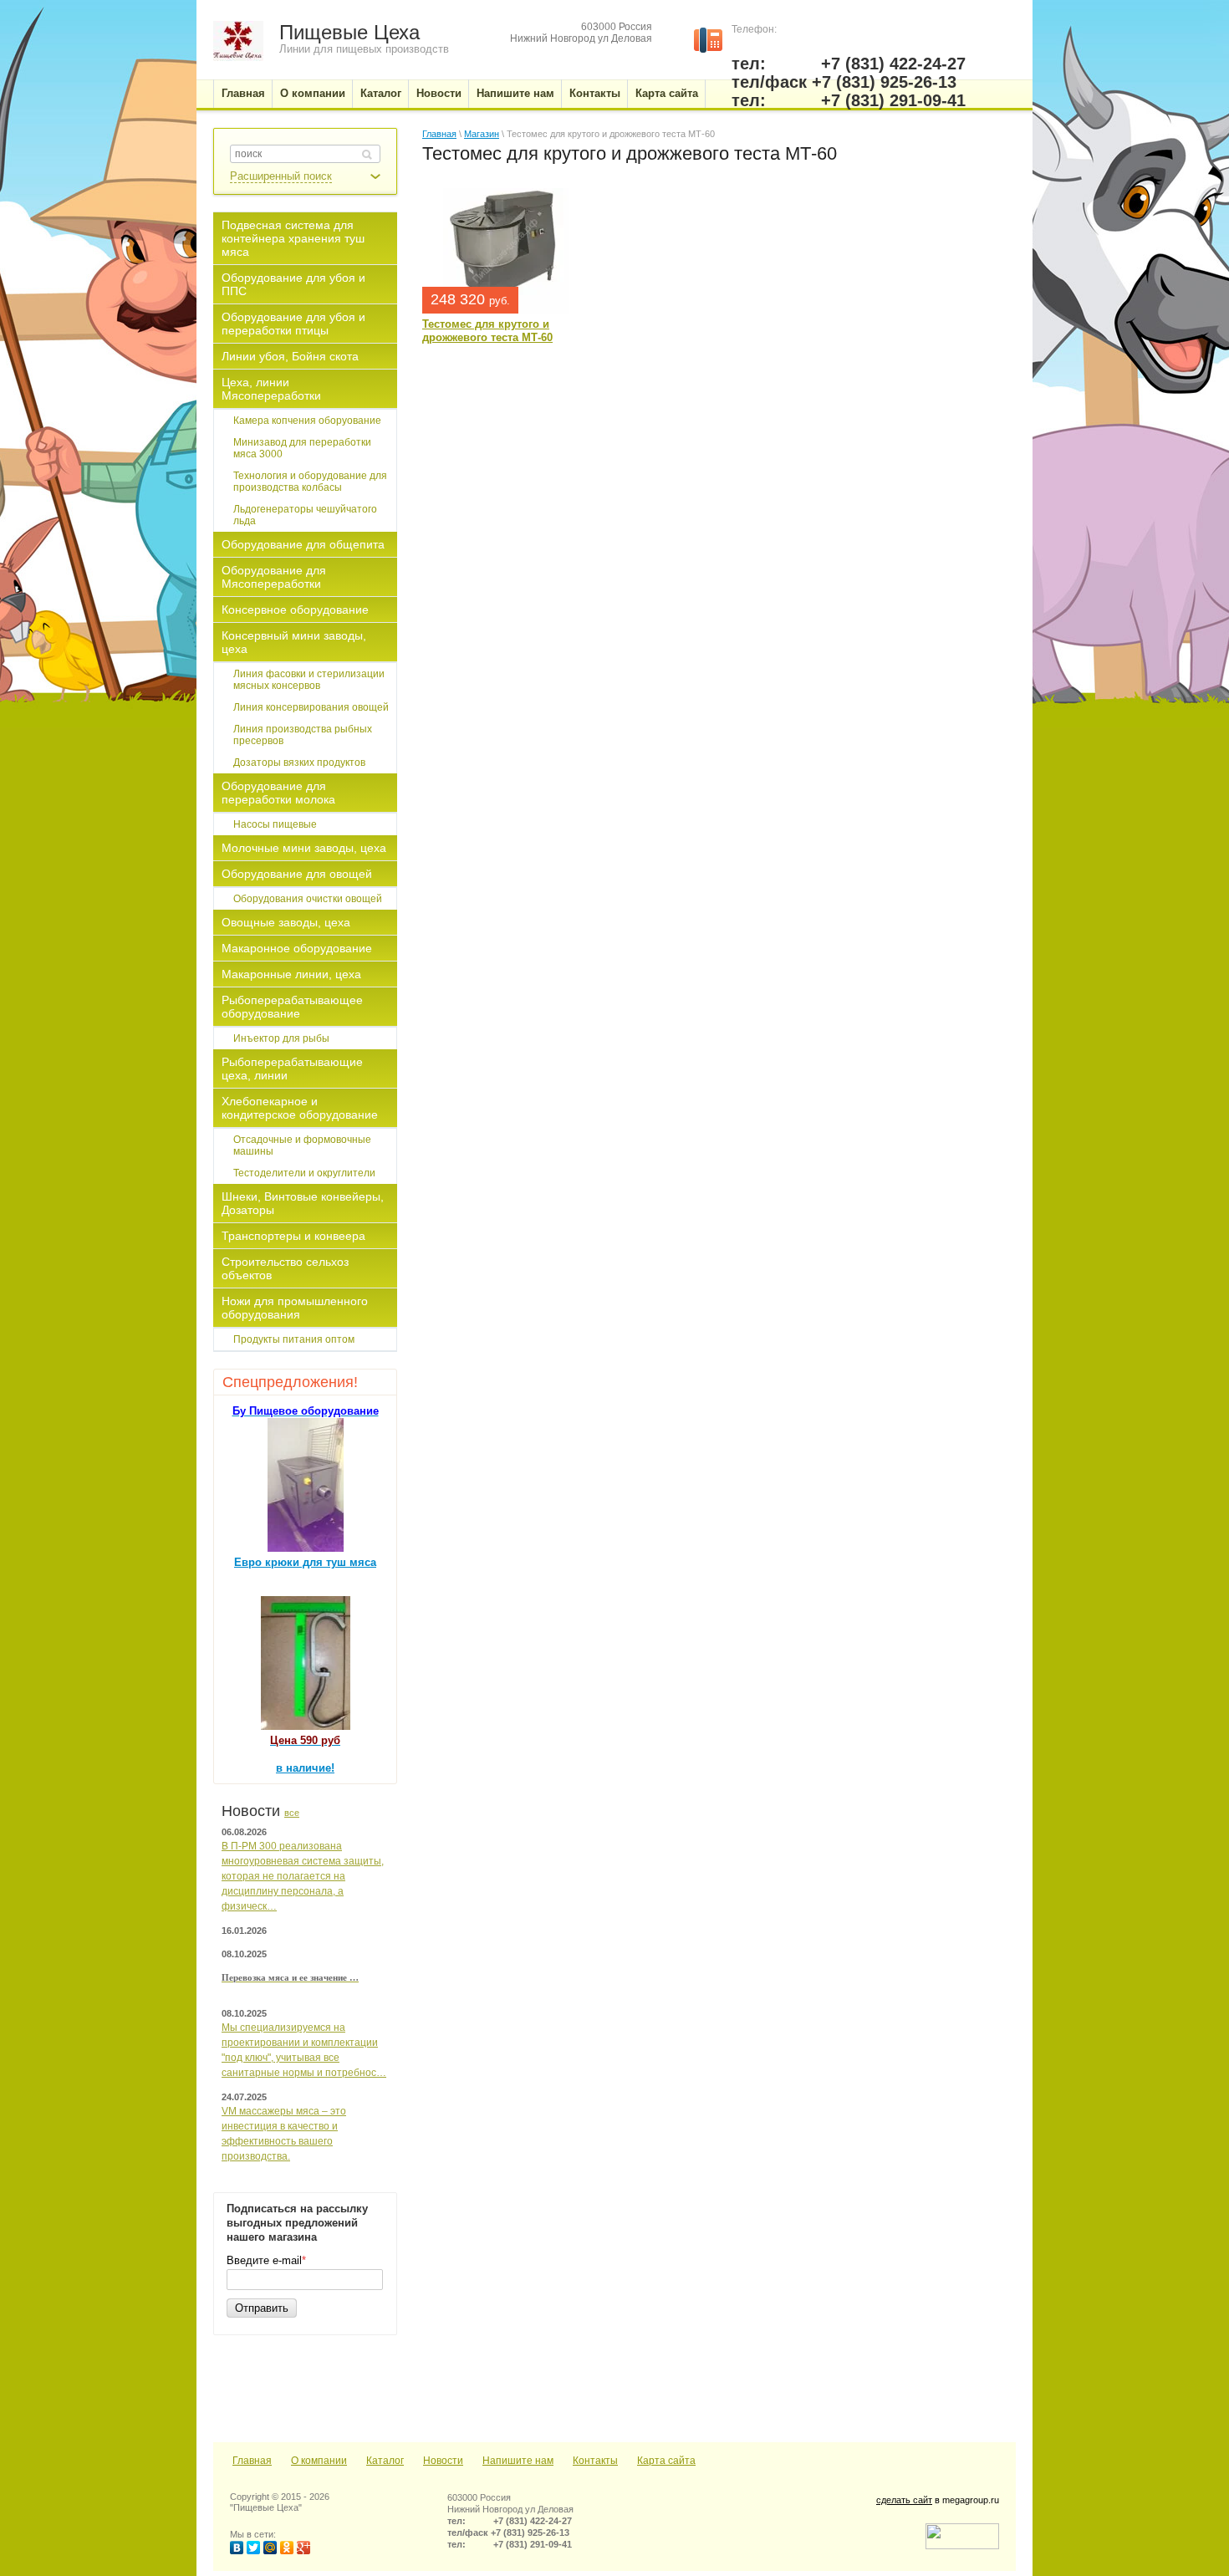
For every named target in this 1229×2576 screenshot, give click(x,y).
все (292, 1813)
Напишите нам (518, 2461)
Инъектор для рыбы (281, 1038)
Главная (439, 134)
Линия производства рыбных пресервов (303, 735)
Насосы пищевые (275, 824)
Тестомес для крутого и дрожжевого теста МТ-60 (487, 331)
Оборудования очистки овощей (308, 899)
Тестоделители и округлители (304, 1173)
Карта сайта (666, 2461)
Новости (443, 2461)
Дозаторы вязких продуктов (299, 763)
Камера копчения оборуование (307, 421)
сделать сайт (904, 2500)
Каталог (385, 2461)
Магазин (482, 134)
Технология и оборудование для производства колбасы (310, 482)
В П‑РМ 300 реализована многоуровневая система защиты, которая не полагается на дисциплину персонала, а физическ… (303, 1876)
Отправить (262, 2308)
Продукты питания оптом (294, 1339)
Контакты (595, 2461)
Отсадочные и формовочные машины (302, 1145)
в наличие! (305, 1768)
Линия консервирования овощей (311, 707)
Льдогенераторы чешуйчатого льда (305, 515)
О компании (319, 2461)
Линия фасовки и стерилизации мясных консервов (309, 680)
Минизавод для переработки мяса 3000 (302, 448)
